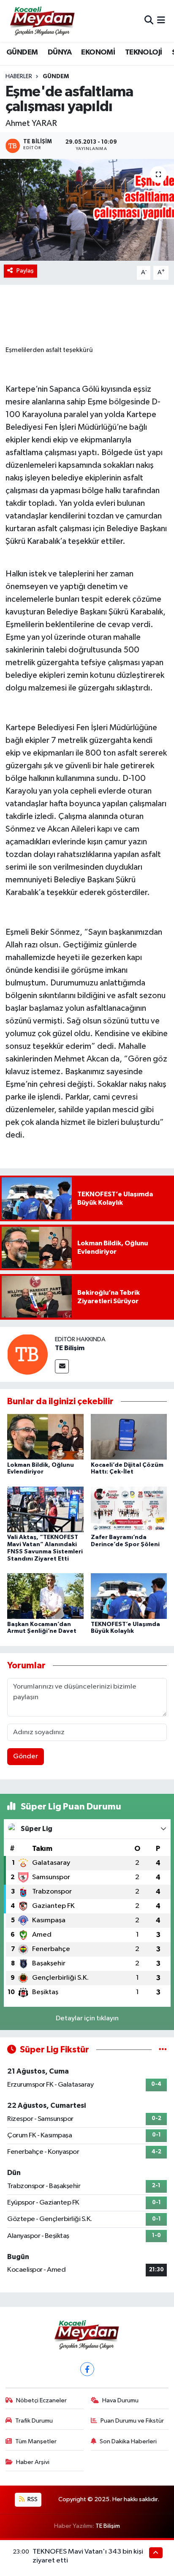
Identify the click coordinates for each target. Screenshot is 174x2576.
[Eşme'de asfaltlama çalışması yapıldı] (87, 210)
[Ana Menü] (161, 21)
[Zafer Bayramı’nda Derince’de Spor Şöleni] (129, 1509)
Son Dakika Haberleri (128, 2441)
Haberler (19, 76)
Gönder (26, 1756)
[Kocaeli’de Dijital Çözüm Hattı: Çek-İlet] (129, 1437)
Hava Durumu (120, 2400)
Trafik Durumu (34, 2421)
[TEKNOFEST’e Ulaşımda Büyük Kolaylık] (129, 1596)
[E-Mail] (62, 1366)
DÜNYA (60, 52)
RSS (32, 2499)
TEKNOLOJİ (144, 52)
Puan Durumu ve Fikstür (132, 2421)
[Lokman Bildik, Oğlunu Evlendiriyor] (45, 1437)
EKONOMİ (98, 52)
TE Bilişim (70, 1348)
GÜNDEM (22, 52)
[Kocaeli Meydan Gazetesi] (43, 21)
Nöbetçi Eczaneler (41, 2400)
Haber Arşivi (33, 2462)
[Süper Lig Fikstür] (163, 2050)
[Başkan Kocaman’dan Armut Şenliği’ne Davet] (45, 1596)
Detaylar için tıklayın (87, 2018)
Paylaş (25, 271)
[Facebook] (87, 2369)
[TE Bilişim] (27, 1354)
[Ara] (149, 21)
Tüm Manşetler (36, 2441)
